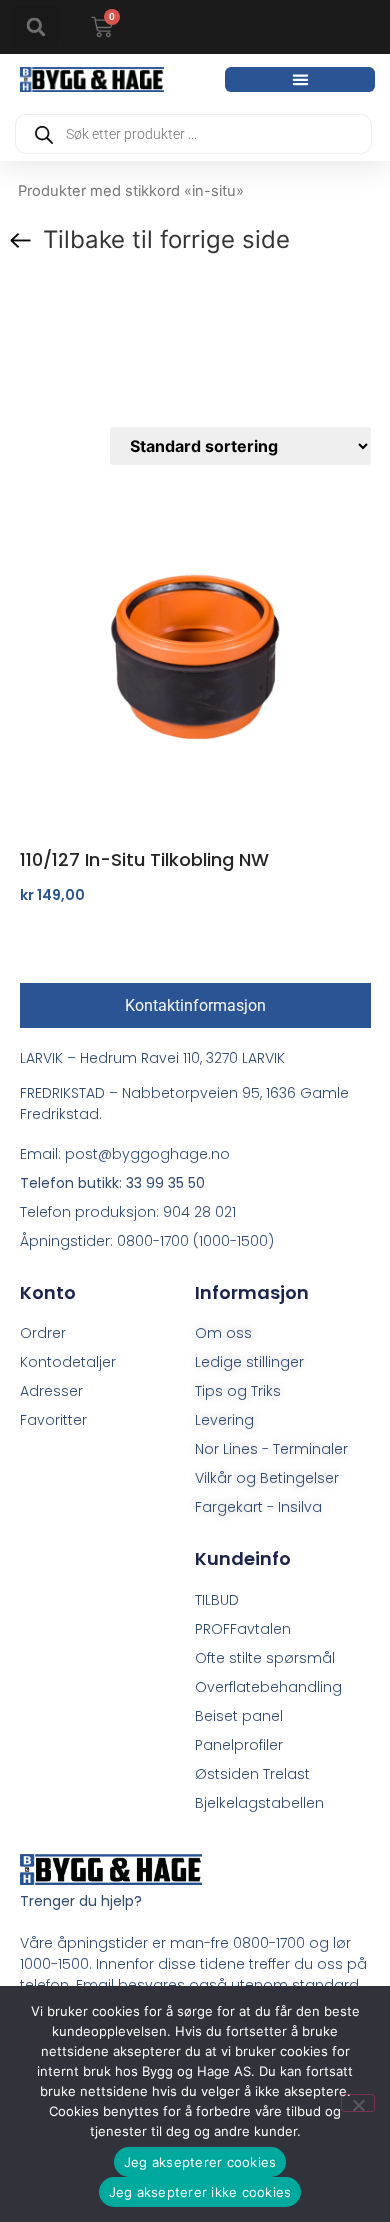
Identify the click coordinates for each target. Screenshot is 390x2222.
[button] (36, 27)
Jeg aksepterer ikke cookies (200, 2192)
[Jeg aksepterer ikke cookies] (358, 2103)
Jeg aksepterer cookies (200, 2162)
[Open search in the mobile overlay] (193, 134)
